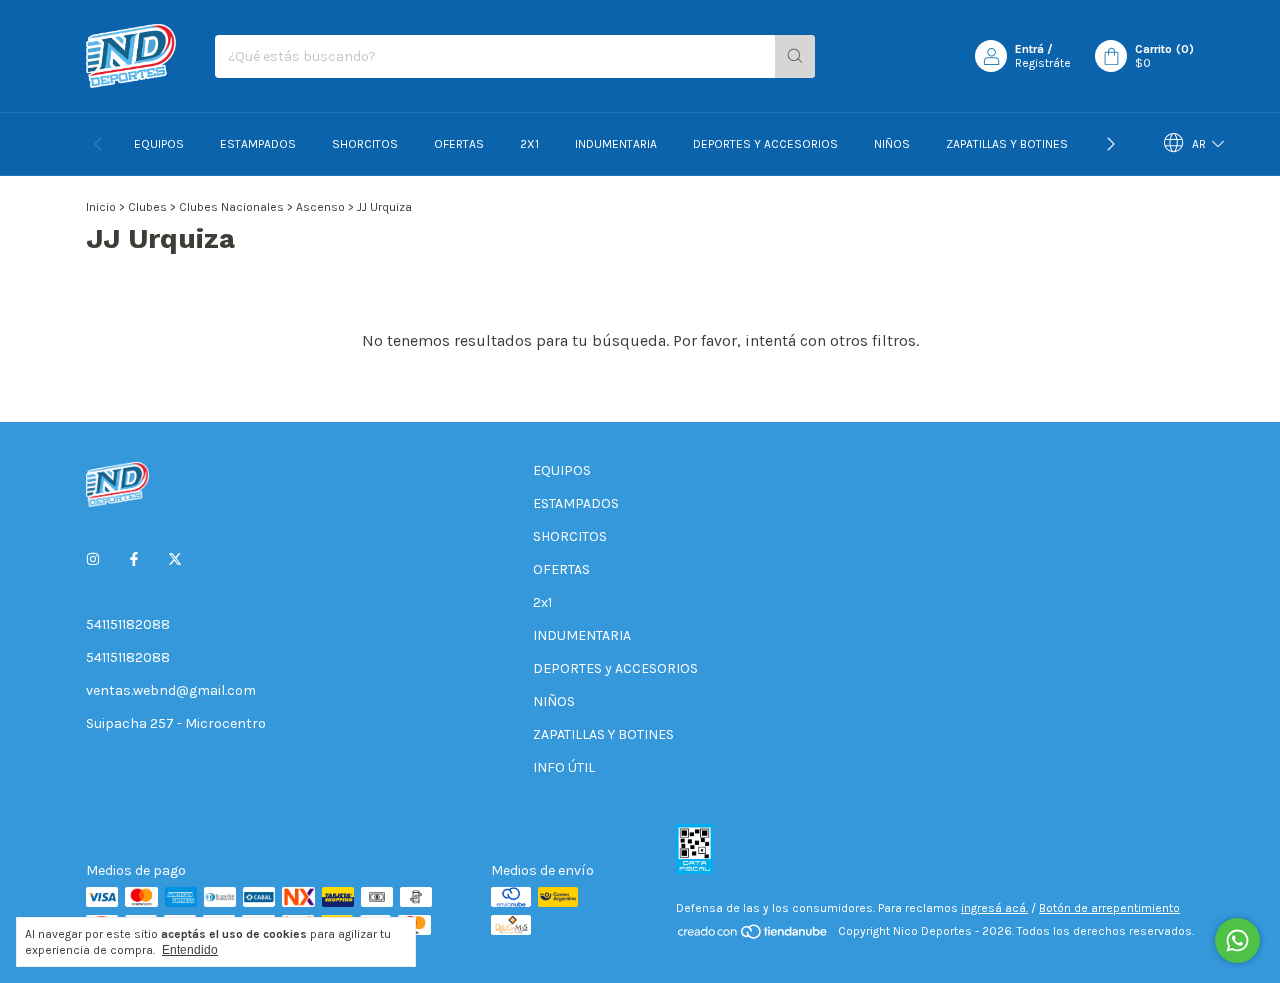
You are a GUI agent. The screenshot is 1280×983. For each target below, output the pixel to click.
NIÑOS (892, 144)
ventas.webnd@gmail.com (171, 690)
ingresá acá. (994, 908)
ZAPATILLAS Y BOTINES (1007, 144)
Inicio (101, 207)
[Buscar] (795, 56)
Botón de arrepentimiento (1109, 908)
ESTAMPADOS (258, 144)
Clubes (147, 207)
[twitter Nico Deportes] (175, 559)
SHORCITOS (365, 144)
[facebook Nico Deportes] (134, 559)
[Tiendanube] (753, 936)
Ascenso (320, 207)
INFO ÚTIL (564, 767)
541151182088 (128, 624)
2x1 (529, 144)
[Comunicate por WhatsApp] (1237, 940)
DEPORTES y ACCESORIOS (765, 144)
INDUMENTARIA (616, 144)
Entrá (1029, 49)
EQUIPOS (159, 144)
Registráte (1043, 63)
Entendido (190, 950)
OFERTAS (459, 144)
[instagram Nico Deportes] (93, 559)
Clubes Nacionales (231, 207)
